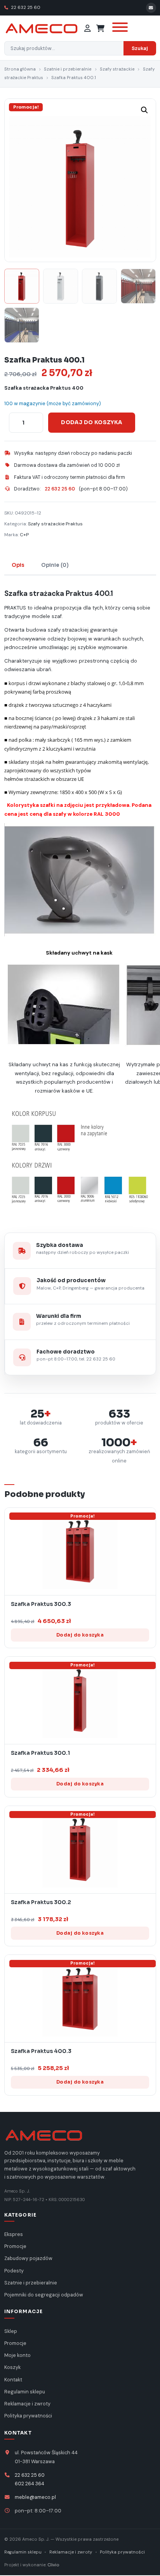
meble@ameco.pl (35, 2497)
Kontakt (13, 2380)
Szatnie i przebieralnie (68, 69)
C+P (24, 535)
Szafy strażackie (117, 69)
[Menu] (119, 28)
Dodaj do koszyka (91, 422)
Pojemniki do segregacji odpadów (44, 2295)
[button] (144, 110)
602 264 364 (30, 2484)
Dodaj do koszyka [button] (80, 1635)
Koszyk (12, 2367)
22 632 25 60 (25, 8)
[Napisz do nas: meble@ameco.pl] (151, 8)
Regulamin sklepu (25, 2392)
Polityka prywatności (28, 2416)
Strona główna (20, 69)
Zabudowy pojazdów (28, 2258)
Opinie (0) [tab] (55, 565)
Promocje (15, 2246)
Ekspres (14, 2234)
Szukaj (140, 48)
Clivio (53, 2565)
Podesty (14, 2271)
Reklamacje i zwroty (27, 2404)
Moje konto (17, 2355)
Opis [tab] (18, 565)
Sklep (11, 2331)
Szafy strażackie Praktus (55, 524)
